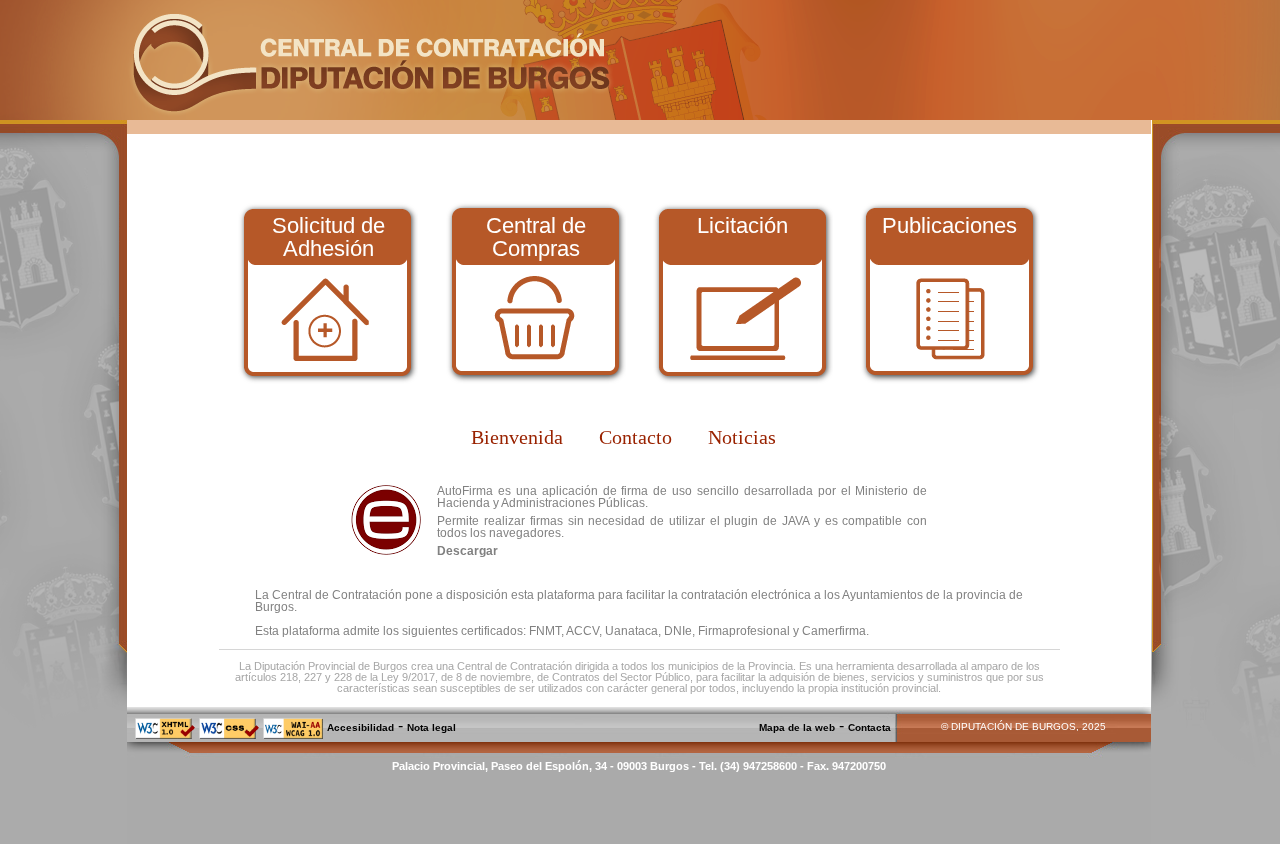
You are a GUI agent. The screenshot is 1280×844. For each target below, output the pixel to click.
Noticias (742, 437)
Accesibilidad (360, 727)
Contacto (635, 437)
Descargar (467, 551)
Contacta (869, 727)
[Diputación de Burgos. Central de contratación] (371, 113)
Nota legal (431, 727)
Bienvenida (517, 437)
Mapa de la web (797, 727)
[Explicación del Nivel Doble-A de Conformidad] (293, 735)
